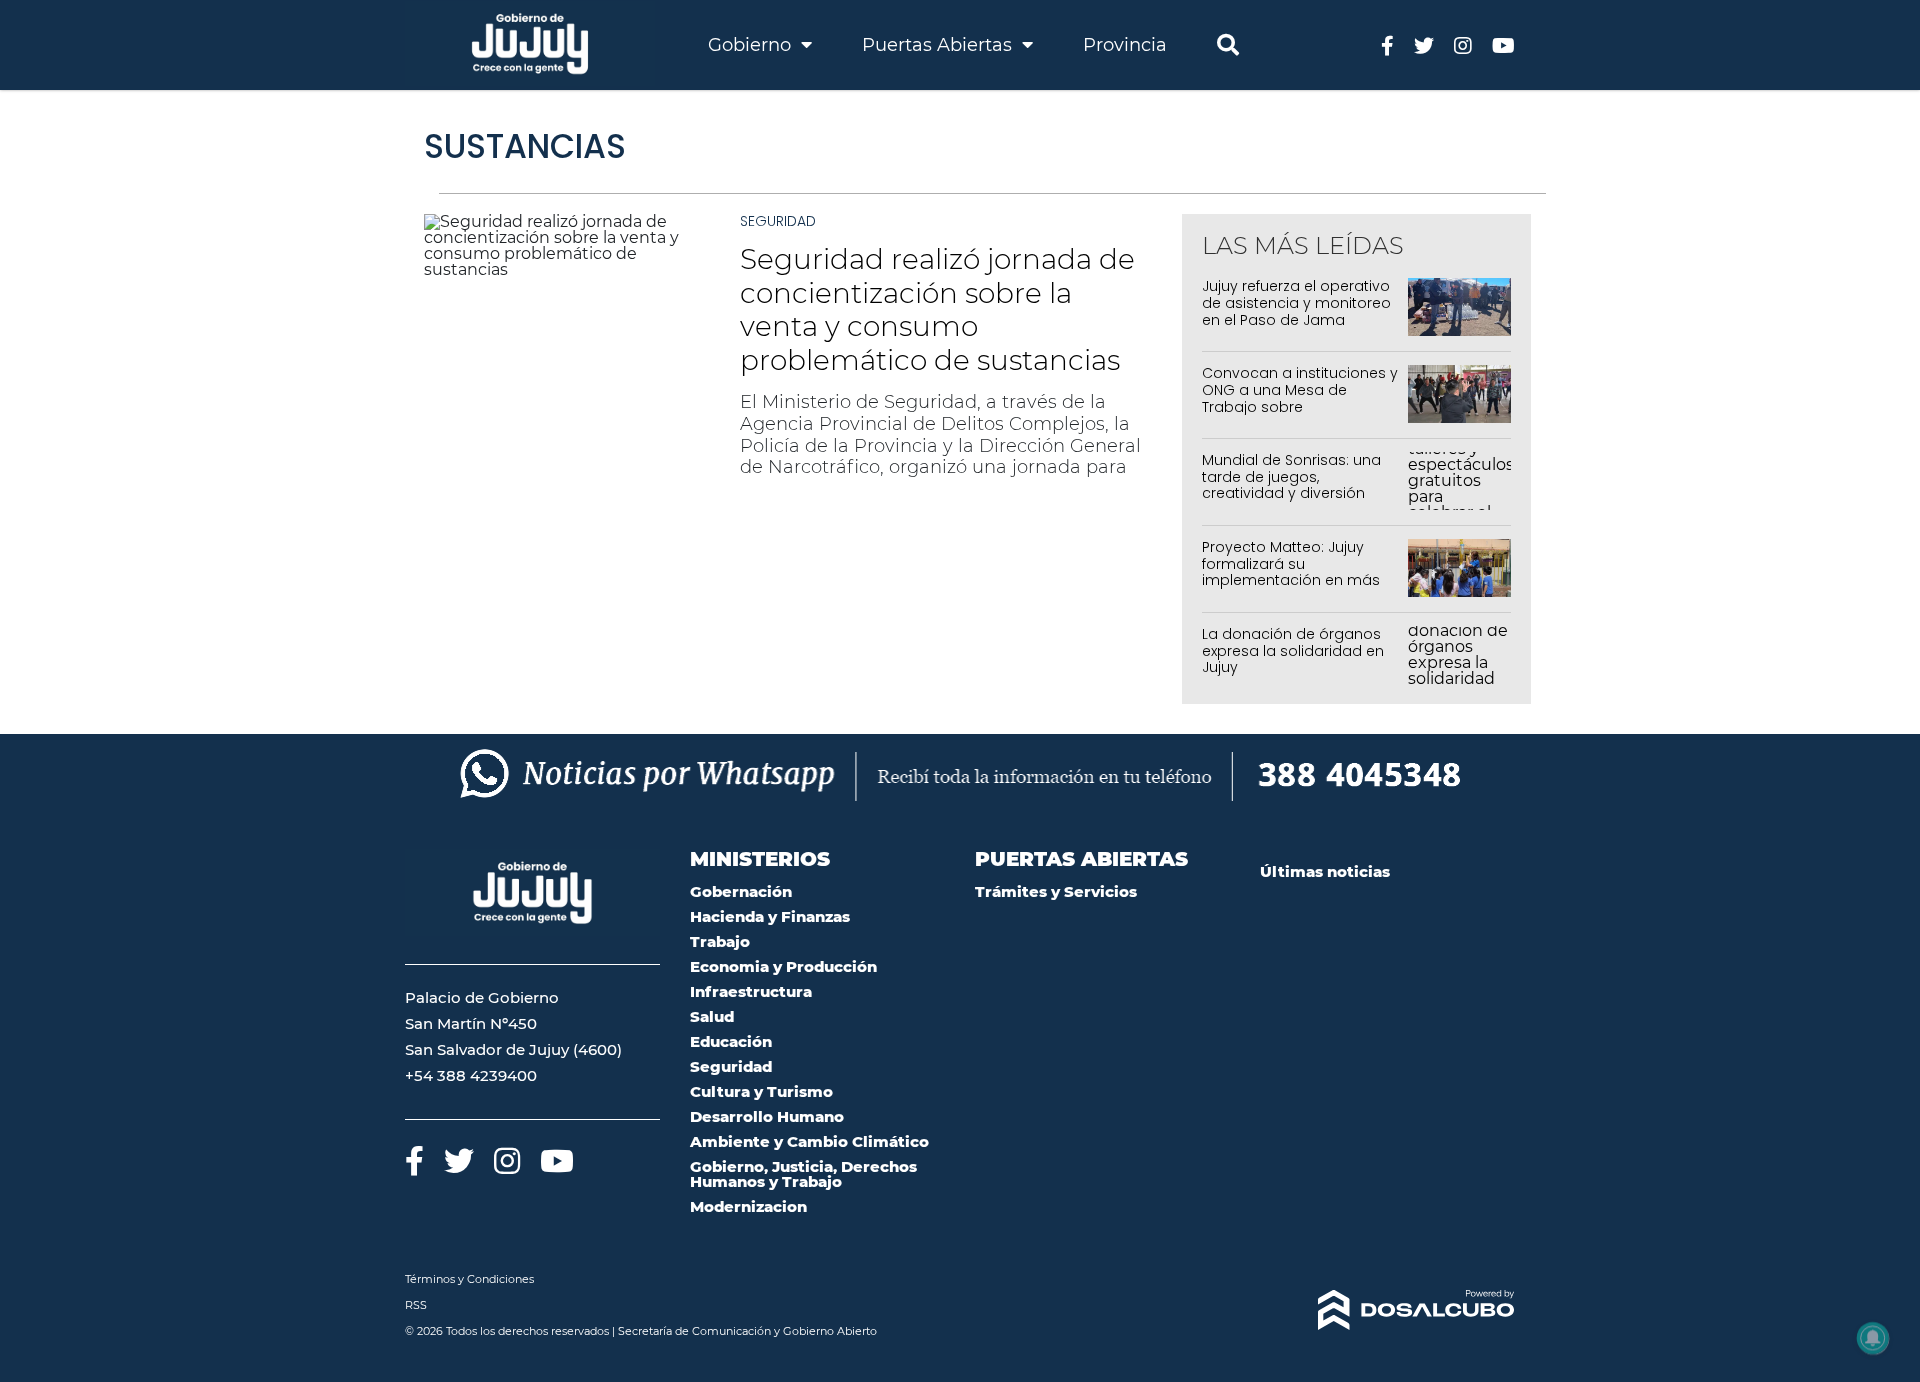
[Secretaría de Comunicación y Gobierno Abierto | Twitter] (1424, 44)
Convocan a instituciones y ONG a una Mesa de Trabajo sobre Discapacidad (1300, 398)
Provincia (1125, 45)
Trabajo (720, 941)
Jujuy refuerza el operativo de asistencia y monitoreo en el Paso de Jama (1296, 303)
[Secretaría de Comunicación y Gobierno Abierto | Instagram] (1463, 44)
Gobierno (752, 45)
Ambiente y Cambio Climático (809, 1141)
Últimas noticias (1325, 871)
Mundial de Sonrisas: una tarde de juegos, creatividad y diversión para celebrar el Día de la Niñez (1294, 493)
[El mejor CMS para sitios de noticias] (1387, 1310)
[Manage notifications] (1873, 1338)
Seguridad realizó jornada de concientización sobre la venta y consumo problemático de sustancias (937, 309)
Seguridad (778, 221)
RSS (416, 1305)
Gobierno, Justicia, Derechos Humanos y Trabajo (803, 1174)
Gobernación (741, 891)
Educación (731, 1041)
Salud (712, 1016)
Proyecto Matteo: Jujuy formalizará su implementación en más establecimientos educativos (1291, 580)
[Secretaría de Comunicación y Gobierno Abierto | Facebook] (1387, 44)
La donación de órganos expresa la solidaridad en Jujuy (1293, 651)
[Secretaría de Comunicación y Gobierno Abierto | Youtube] (1503, 44)
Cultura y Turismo (761, 1091)
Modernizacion (748, 1206)
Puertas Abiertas (939, 45)
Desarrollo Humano (767, 1116)
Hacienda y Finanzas (770, 916)
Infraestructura (751, 991)
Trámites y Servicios (1056, 891)
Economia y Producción (783, 966)
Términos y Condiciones (469, 1279)
